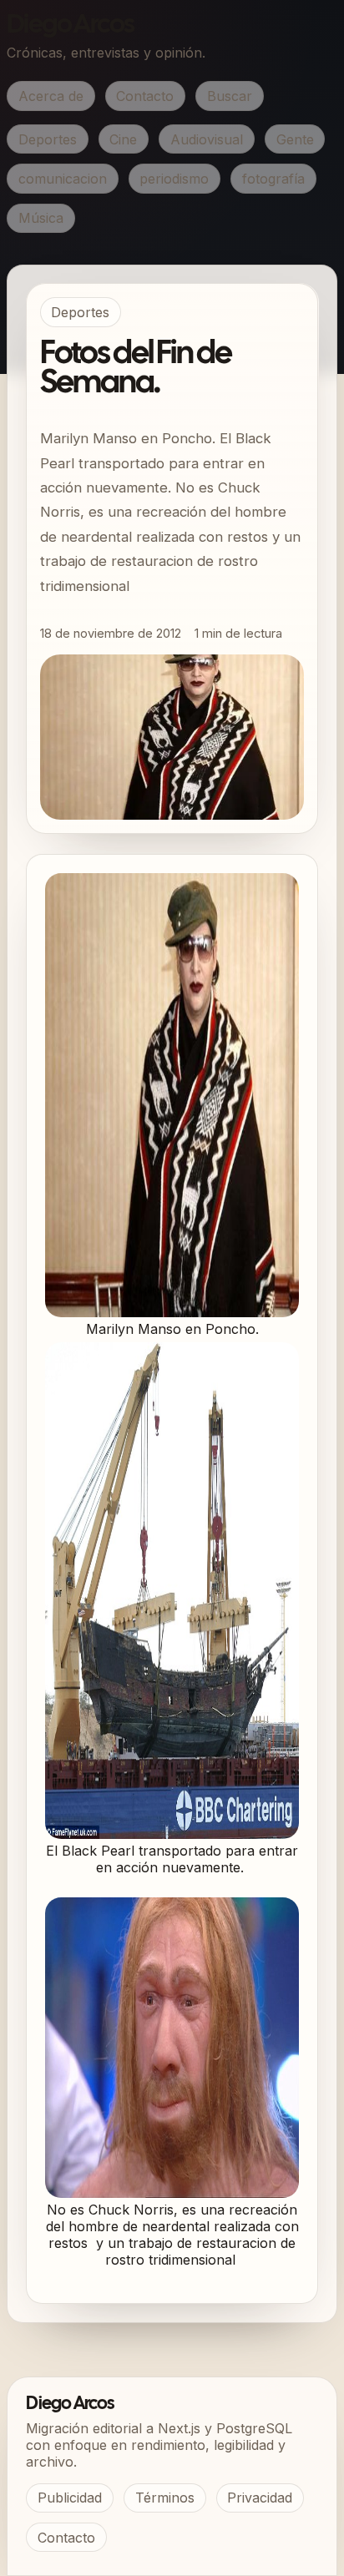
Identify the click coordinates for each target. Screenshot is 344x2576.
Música (41, 218)
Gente (295, 139)
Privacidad (260, 2498)
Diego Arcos (70, 25)
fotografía (273, 179)
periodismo (174, 179)
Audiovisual (207, 139)
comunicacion (63, 179)
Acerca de (51, 96)
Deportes (48, 139)
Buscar (230, 96)
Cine (123, 139)
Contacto (145, 96)
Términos (165, 2498)
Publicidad (70, 2498)
